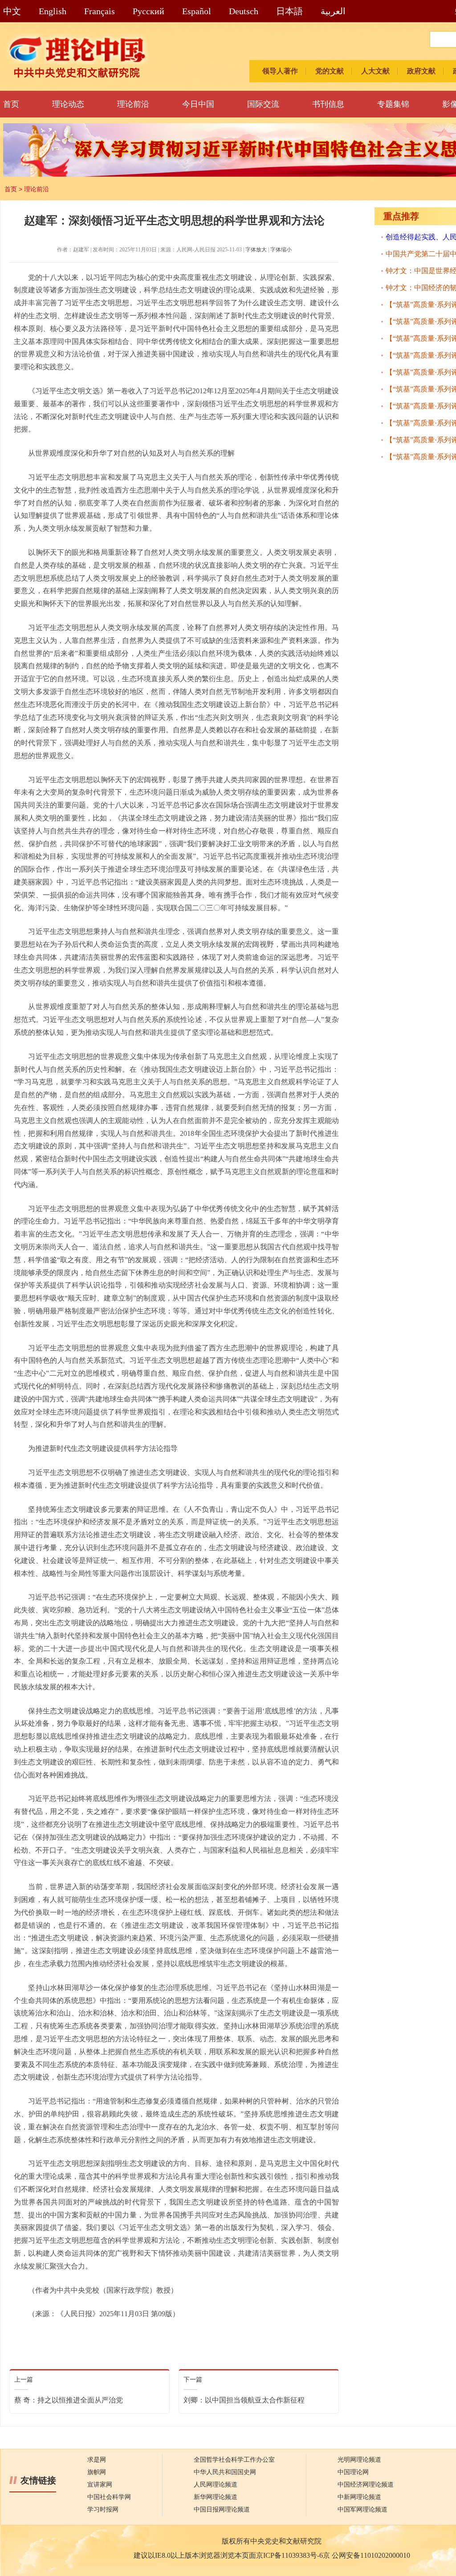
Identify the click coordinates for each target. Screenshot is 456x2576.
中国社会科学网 (109, 2497)
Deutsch (244, 11)
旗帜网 (97, 2472)
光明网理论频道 (359, 2460)
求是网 (97, 2460)
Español (197, 11)
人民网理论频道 (216, 2485)
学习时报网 (103, 2509)
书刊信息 (328, 104)
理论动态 (68, 104)
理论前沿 (133, 104)
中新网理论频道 (359, 2497)
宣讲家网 (100, 2485)
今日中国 (198, 104)
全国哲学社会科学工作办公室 (234, 2460)
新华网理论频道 (216, 2497)
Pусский (149, 11)
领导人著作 (280, 71)
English (53, 11)
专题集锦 (393, 104)
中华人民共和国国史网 (225, 2472)
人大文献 (375, 71)
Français (100, 11)
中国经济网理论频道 (366, 2485)
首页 (11, 104)
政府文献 (421, 71)
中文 (12, 11)
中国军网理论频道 (362, 2509)
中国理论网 (353, 2472)
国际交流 (263, 104)
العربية (333, 11)
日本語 (289, 11)
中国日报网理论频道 (222, 2509)
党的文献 (330, 71)
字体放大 (256, 250)
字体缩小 (281, 250)
